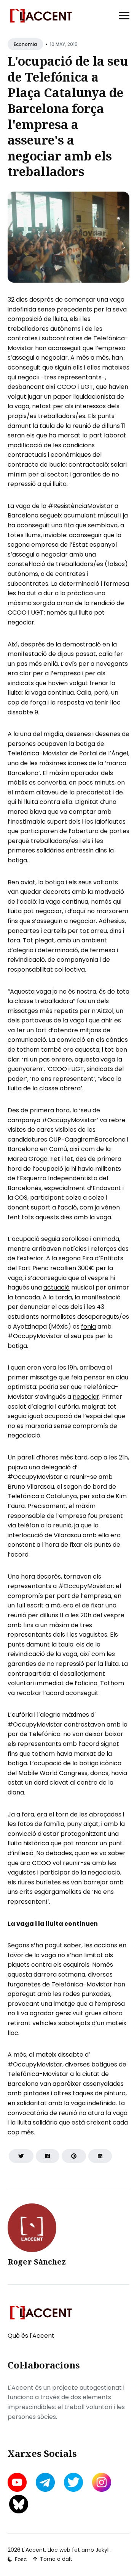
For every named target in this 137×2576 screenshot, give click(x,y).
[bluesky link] (19, 2504)
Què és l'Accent (31, 2336)
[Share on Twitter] (21, 2156)
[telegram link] (45, 2482)
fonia (88, 1327)
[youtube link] (18, 2482)
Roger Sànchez (37, 2262)
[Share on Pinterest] (74, 2156)
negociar (86, 1397)
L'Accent (33, 2550)
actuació (57, 1287)
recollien (63, 1268)
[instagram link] (102, 2482)
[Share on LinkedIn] (100, 2156)
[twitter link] (73, 2482)
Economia (25, 44)
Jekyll (103, 2550)
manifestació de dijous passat (52, 654)
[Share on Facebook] (48, 2156)
